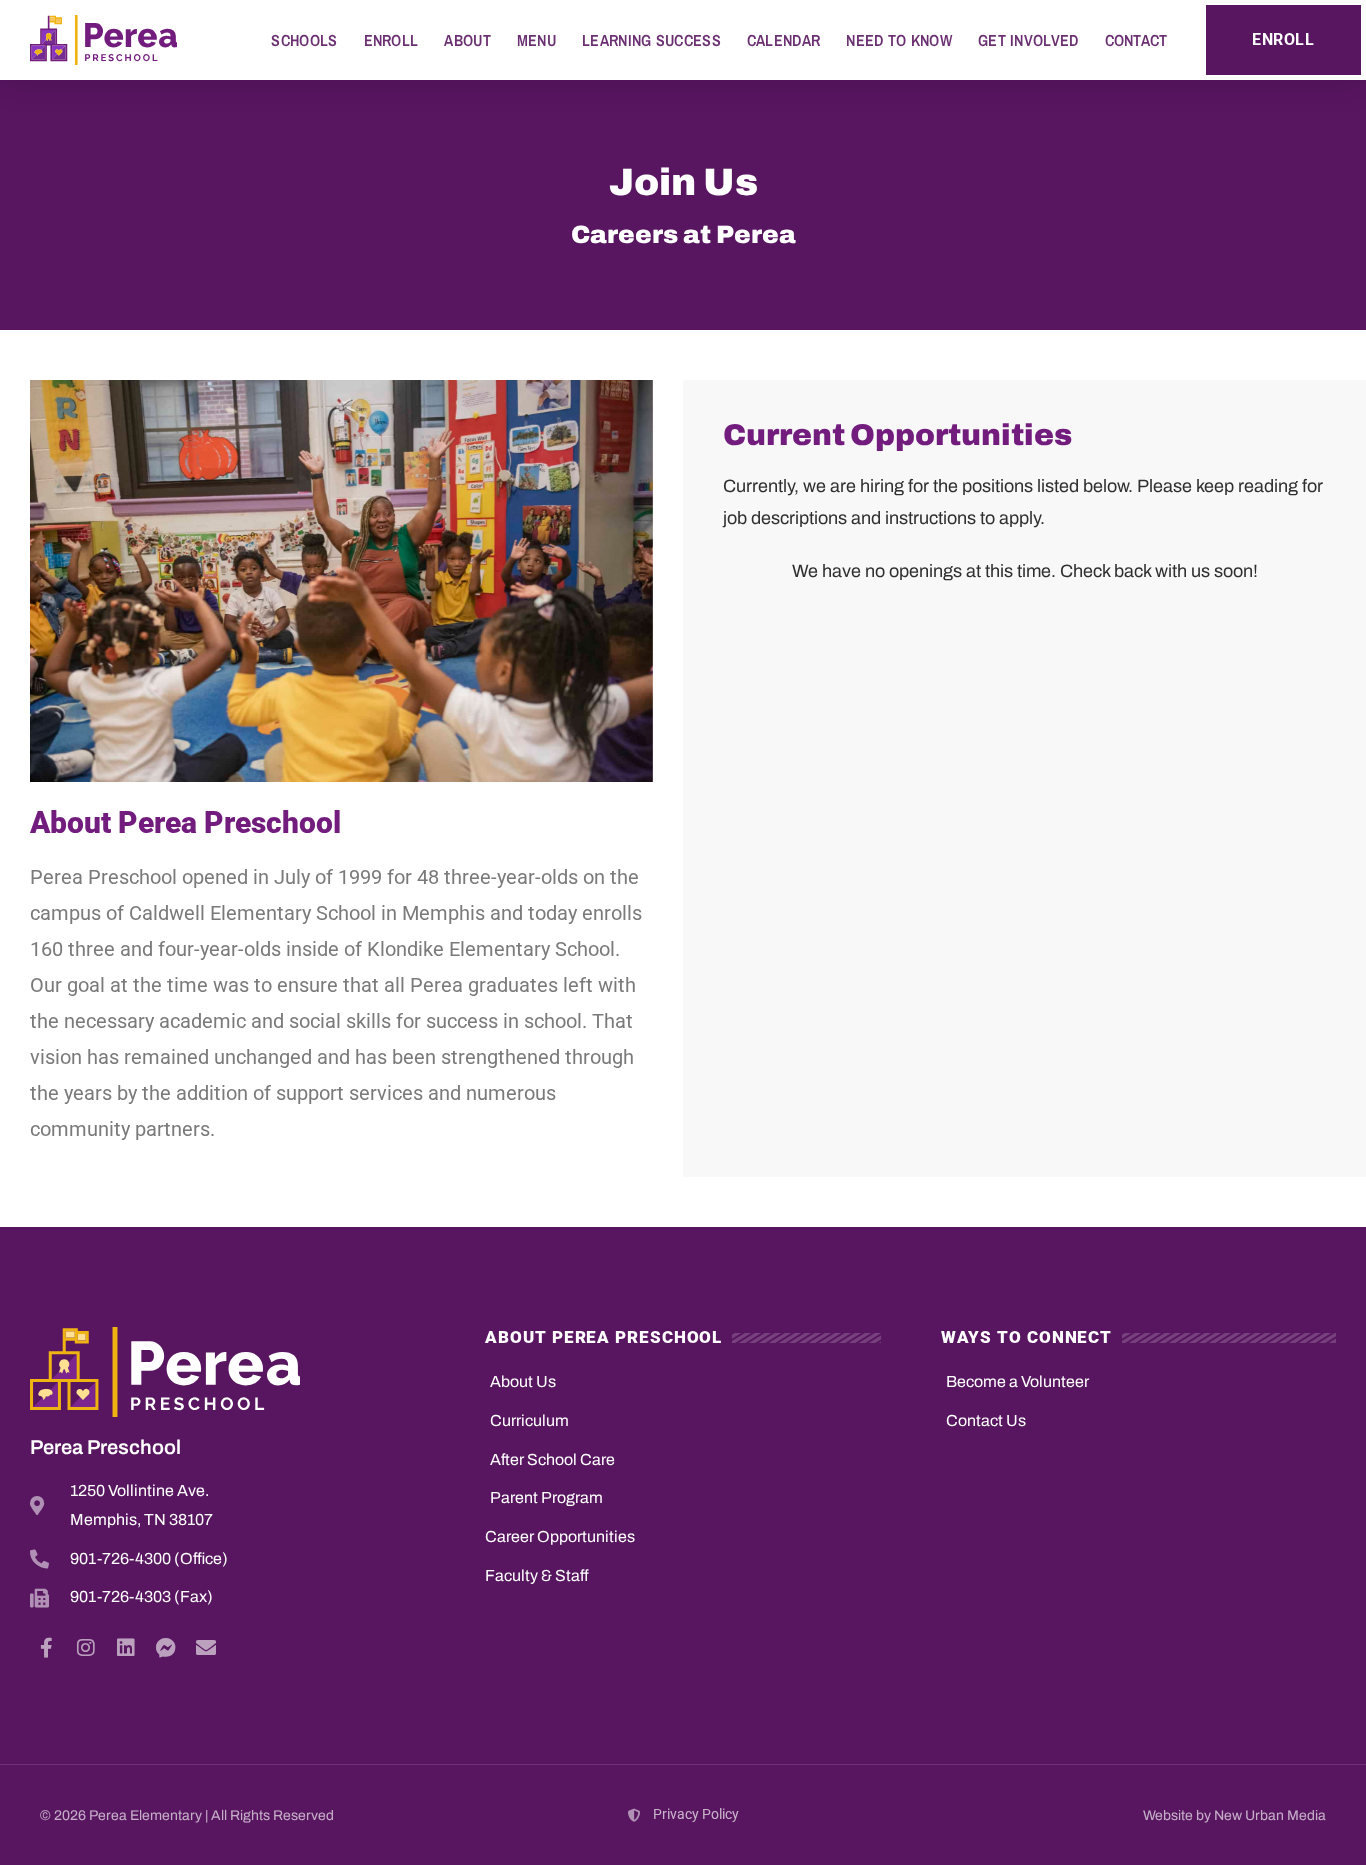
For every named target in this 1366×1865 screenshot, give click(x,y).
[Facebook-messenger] (166, 1648)
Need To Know (899, 40)
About (467, 40)
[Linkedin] (126, 1648)
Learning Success (651, 40)
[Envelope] (206, 1648)
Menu (536, 40)
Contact (1136, 40)
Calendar (783, 40)
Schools (304, 40)
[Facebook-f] (46, 1648)
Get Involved (1028, 40)
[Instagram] (86, 1648)
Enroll (391, 40)
